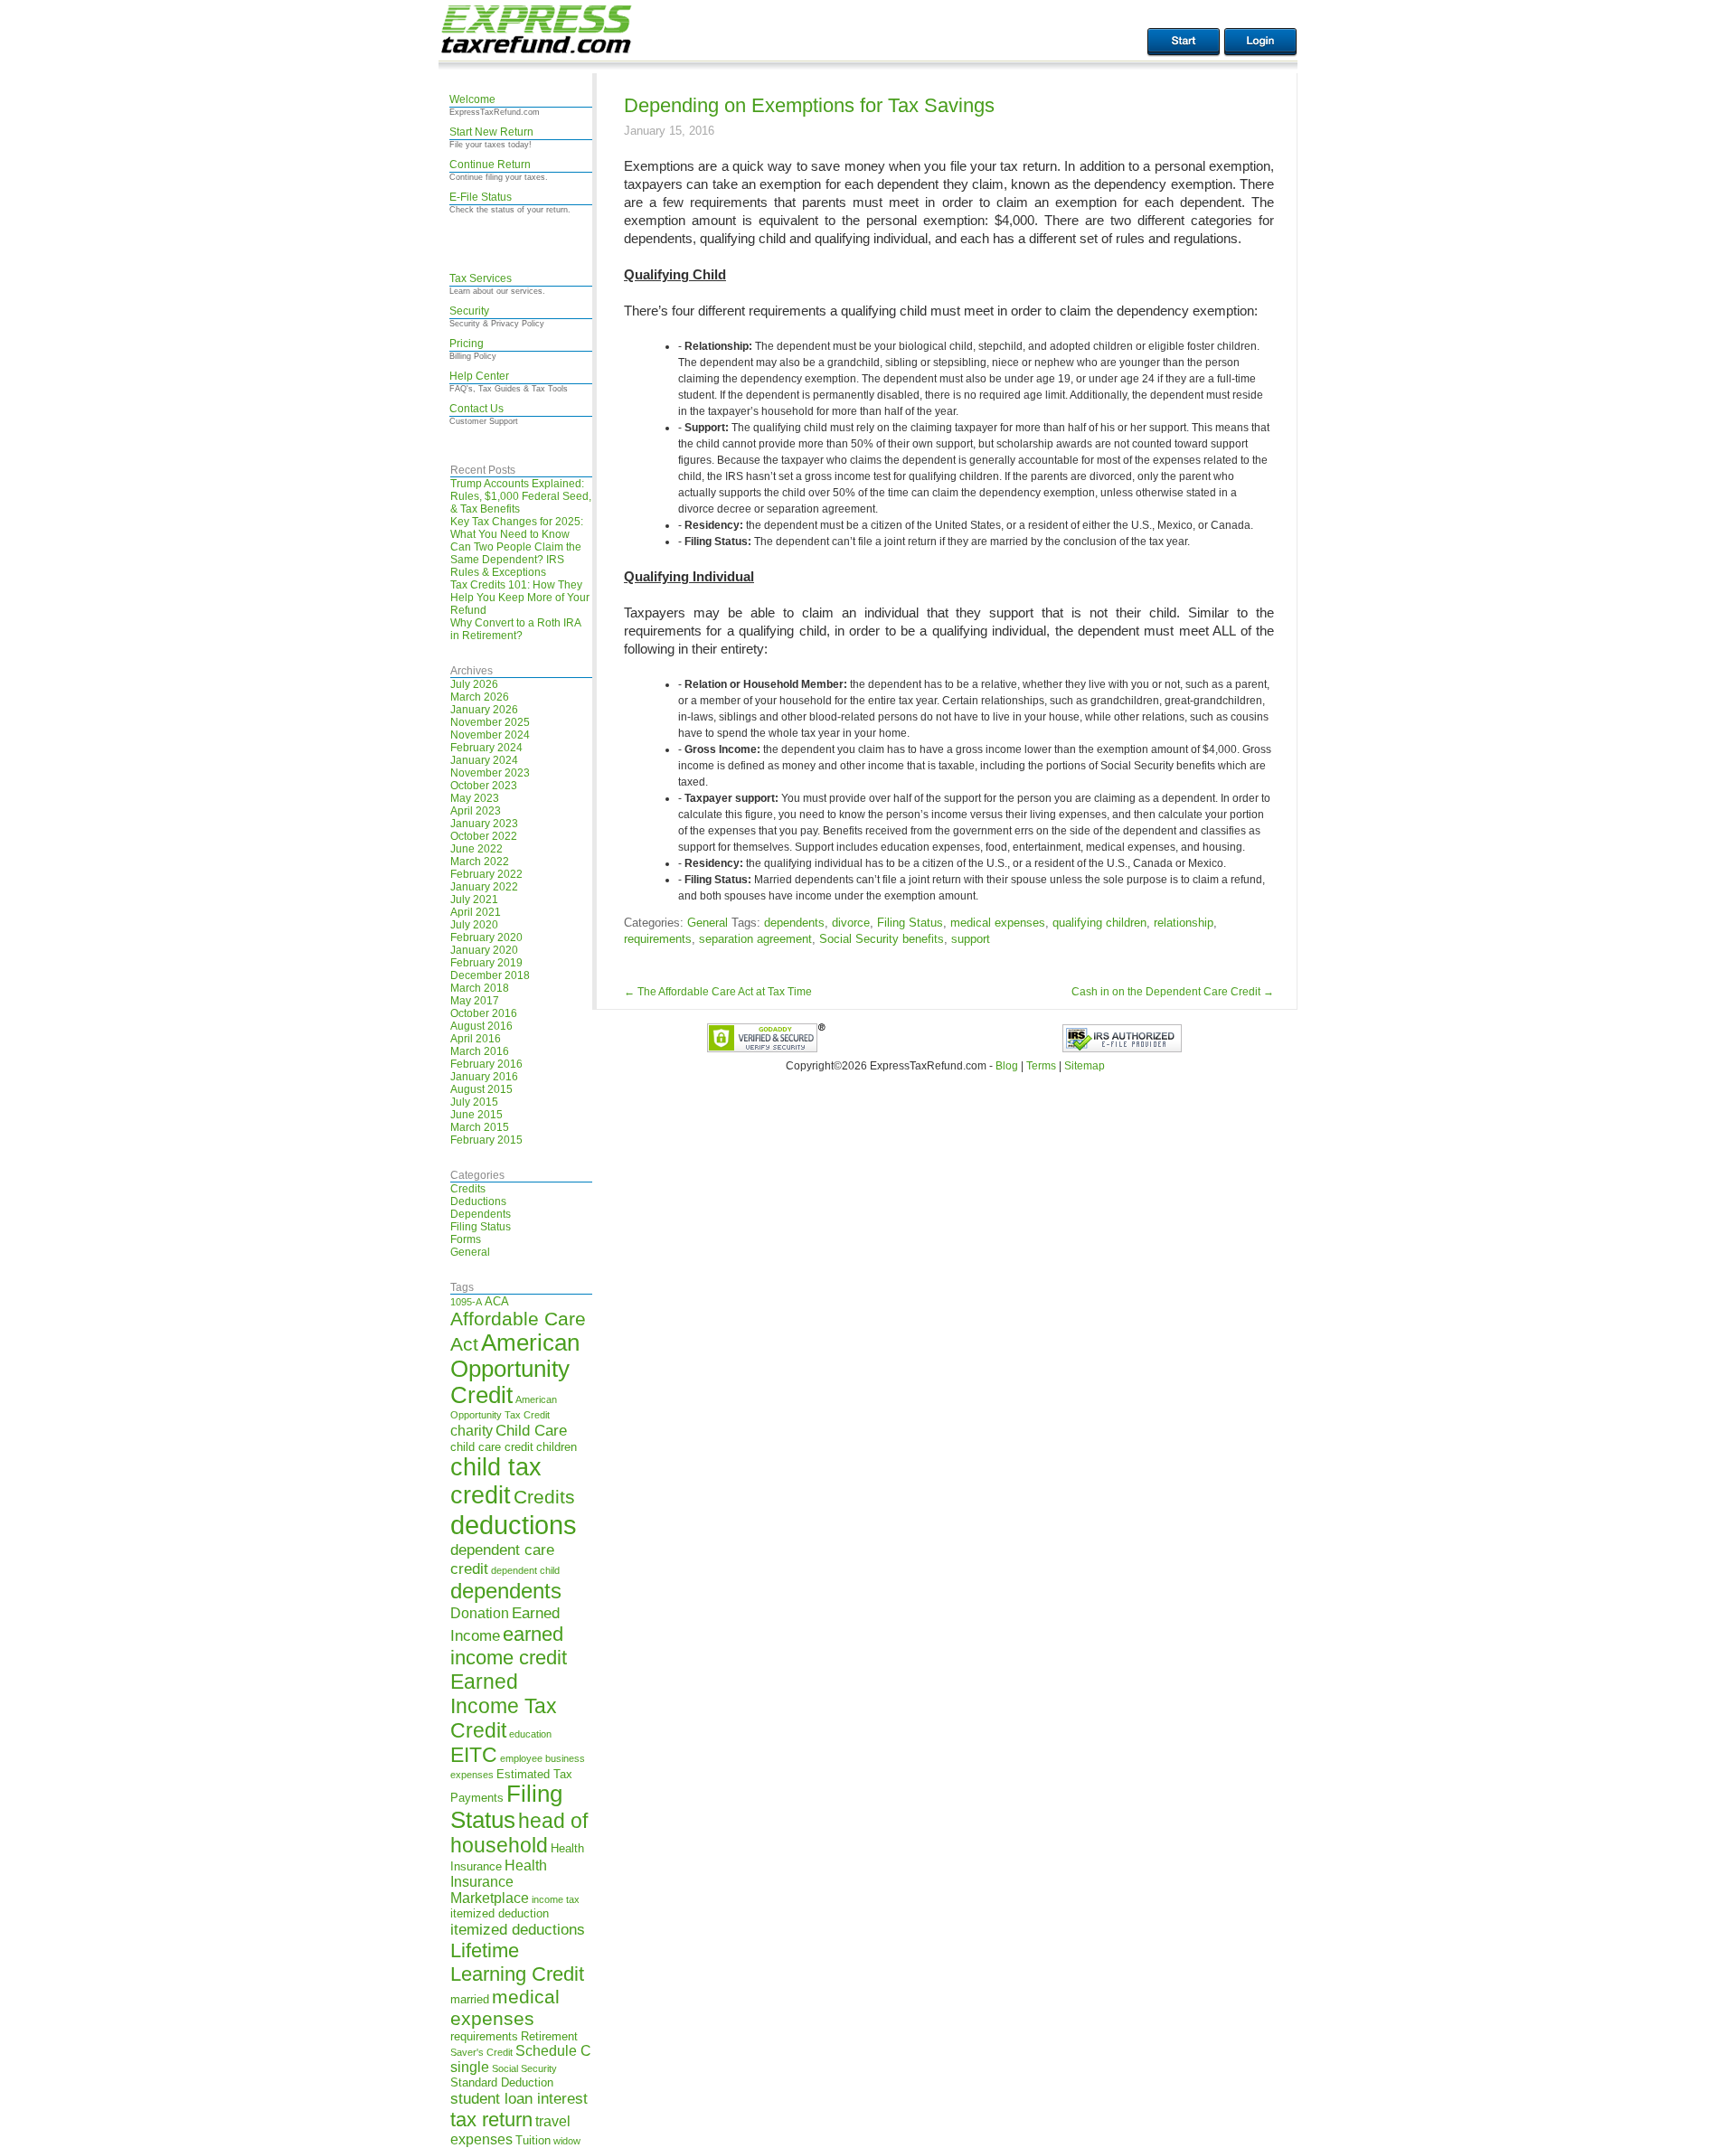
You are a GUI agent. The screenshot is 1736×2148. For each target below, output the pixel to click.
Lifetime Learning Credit (517, 1962)
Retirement (549, 2036)
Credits (468, 1189)
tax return (491, 2120)
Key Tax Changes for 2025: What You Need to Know (517, 528)
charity (472, 1431)
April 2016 (476, 1039)
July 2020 (474, 925)
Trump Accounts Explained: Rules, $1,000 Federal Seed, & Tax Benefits (521, 496)
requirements (484, 2036)
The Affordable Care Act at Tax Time (718, 992)
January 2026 (484, 710)
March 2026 (480, 697)
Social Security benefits (882, 939)
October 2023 (484, 786)
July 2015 (474, 1102)
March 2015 (480, 1127)
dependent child (525, 1570)
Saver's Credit (481, 2052)
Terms (1041, 1066)
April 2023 (476, 811)
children (557, 1447)
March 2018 (480, 988)
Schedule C (553, 2051)
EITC (474, 1755)
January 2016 (484, 1077)
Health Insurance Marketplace (499, 1882)
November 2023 (490, 773)
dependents (506, 1591)
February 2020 (486, 937)
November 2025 (490, 722)
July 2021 (474, 900)
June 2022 (476, 849)
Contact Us (476, 409)
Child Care (531, 1430)
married (470, 1999)
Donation (480, 1613)
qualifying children (1099, 923)
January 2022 (484, 887)
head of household (519, 1833)
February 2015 (486, 1140)
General (470, 1252)
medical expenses (505, 2007)
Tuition (533, 2140)
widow (567, 2141)
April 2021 (476, 912)
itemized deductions (518, 1929)
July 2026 (474, 684)
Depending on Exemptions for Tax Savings (809, 105)
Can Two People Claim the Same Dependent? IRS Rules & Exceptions (516, 560)
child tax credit (496, 1481)
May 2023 (475, 798)
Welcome (472, 99)
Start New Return (491, 132)
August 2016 (481, 1026)
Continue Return (490, 165)
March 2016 (480, 1051)
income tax (556, 1899)
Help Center (479, 376)
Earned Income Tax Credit (504, 1706)
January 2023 (484, 824)
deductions (514, 1525)
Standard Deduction (502, 2082)
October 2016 (484, 1013)
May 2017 (475, 1001)
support (971, 939)
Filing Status (481, 1227)
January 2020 (484, 950)
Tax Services (481, 278)
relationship (1184, 923)
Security (469, 311)
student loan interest (519, 2098)
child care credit (492, 1447)
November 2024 (490, 735)
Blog (1007, 1066)
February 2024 (486, 748)
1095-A (466, 1302)
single (470, 2067)
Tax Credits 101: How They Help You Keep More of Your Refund (520, 598)
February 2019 (486, 963)
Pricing (467, 344)
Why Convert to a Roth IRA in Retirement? (515, 629)
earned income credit (509, 1646)
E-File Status (481, 197)
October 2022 (484, 836)
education (530, 1734)
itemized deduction (500, 1913)
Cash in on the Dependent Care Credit (1173, 992)
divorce (851, 923)
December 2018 (490, 975)
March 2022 (480, 862)
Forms (466, 1239)
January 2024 (484, 760)
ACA (497, 1301)
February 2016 (486, 1064)
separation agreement (755, 939)
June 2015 (476, 1115)
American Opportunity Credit (515, 1369)
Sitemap (1085, 1066)
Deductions (478, 1201)
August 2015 (481, 1089)
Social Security (524, 2068)
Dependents (481, 1214)
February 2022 (486, 874)
